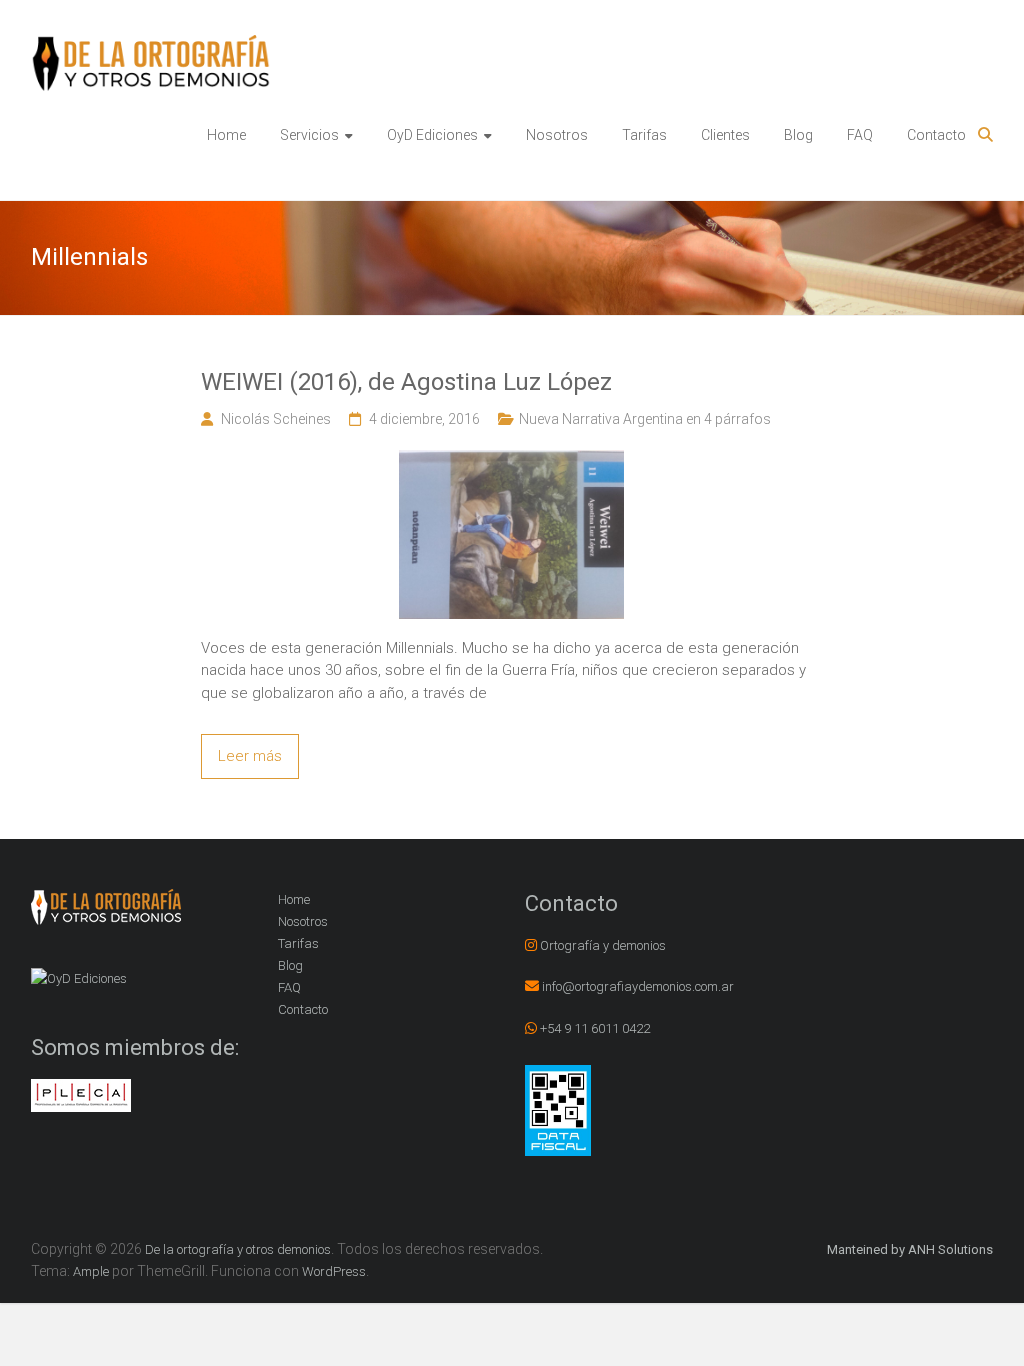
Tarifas (644, 135)
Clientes (725, 135)
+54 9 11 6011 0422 (595, 1028)
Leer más (250, 756)
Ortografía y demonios (603, 945)
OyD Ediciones (432, 135)
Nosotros (557, 135)
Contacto (936, 135)
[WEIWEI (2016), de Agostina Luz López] (511, 461)
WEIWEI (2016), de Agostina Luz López (406, 382)
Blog (798, 135)
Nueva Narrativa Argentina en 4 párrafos (645, 419)
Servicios (309, 135)
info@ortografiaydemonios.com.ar (638, 986)
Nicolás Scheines (276, 419)
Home (226, 135)
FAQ (860, 135)
